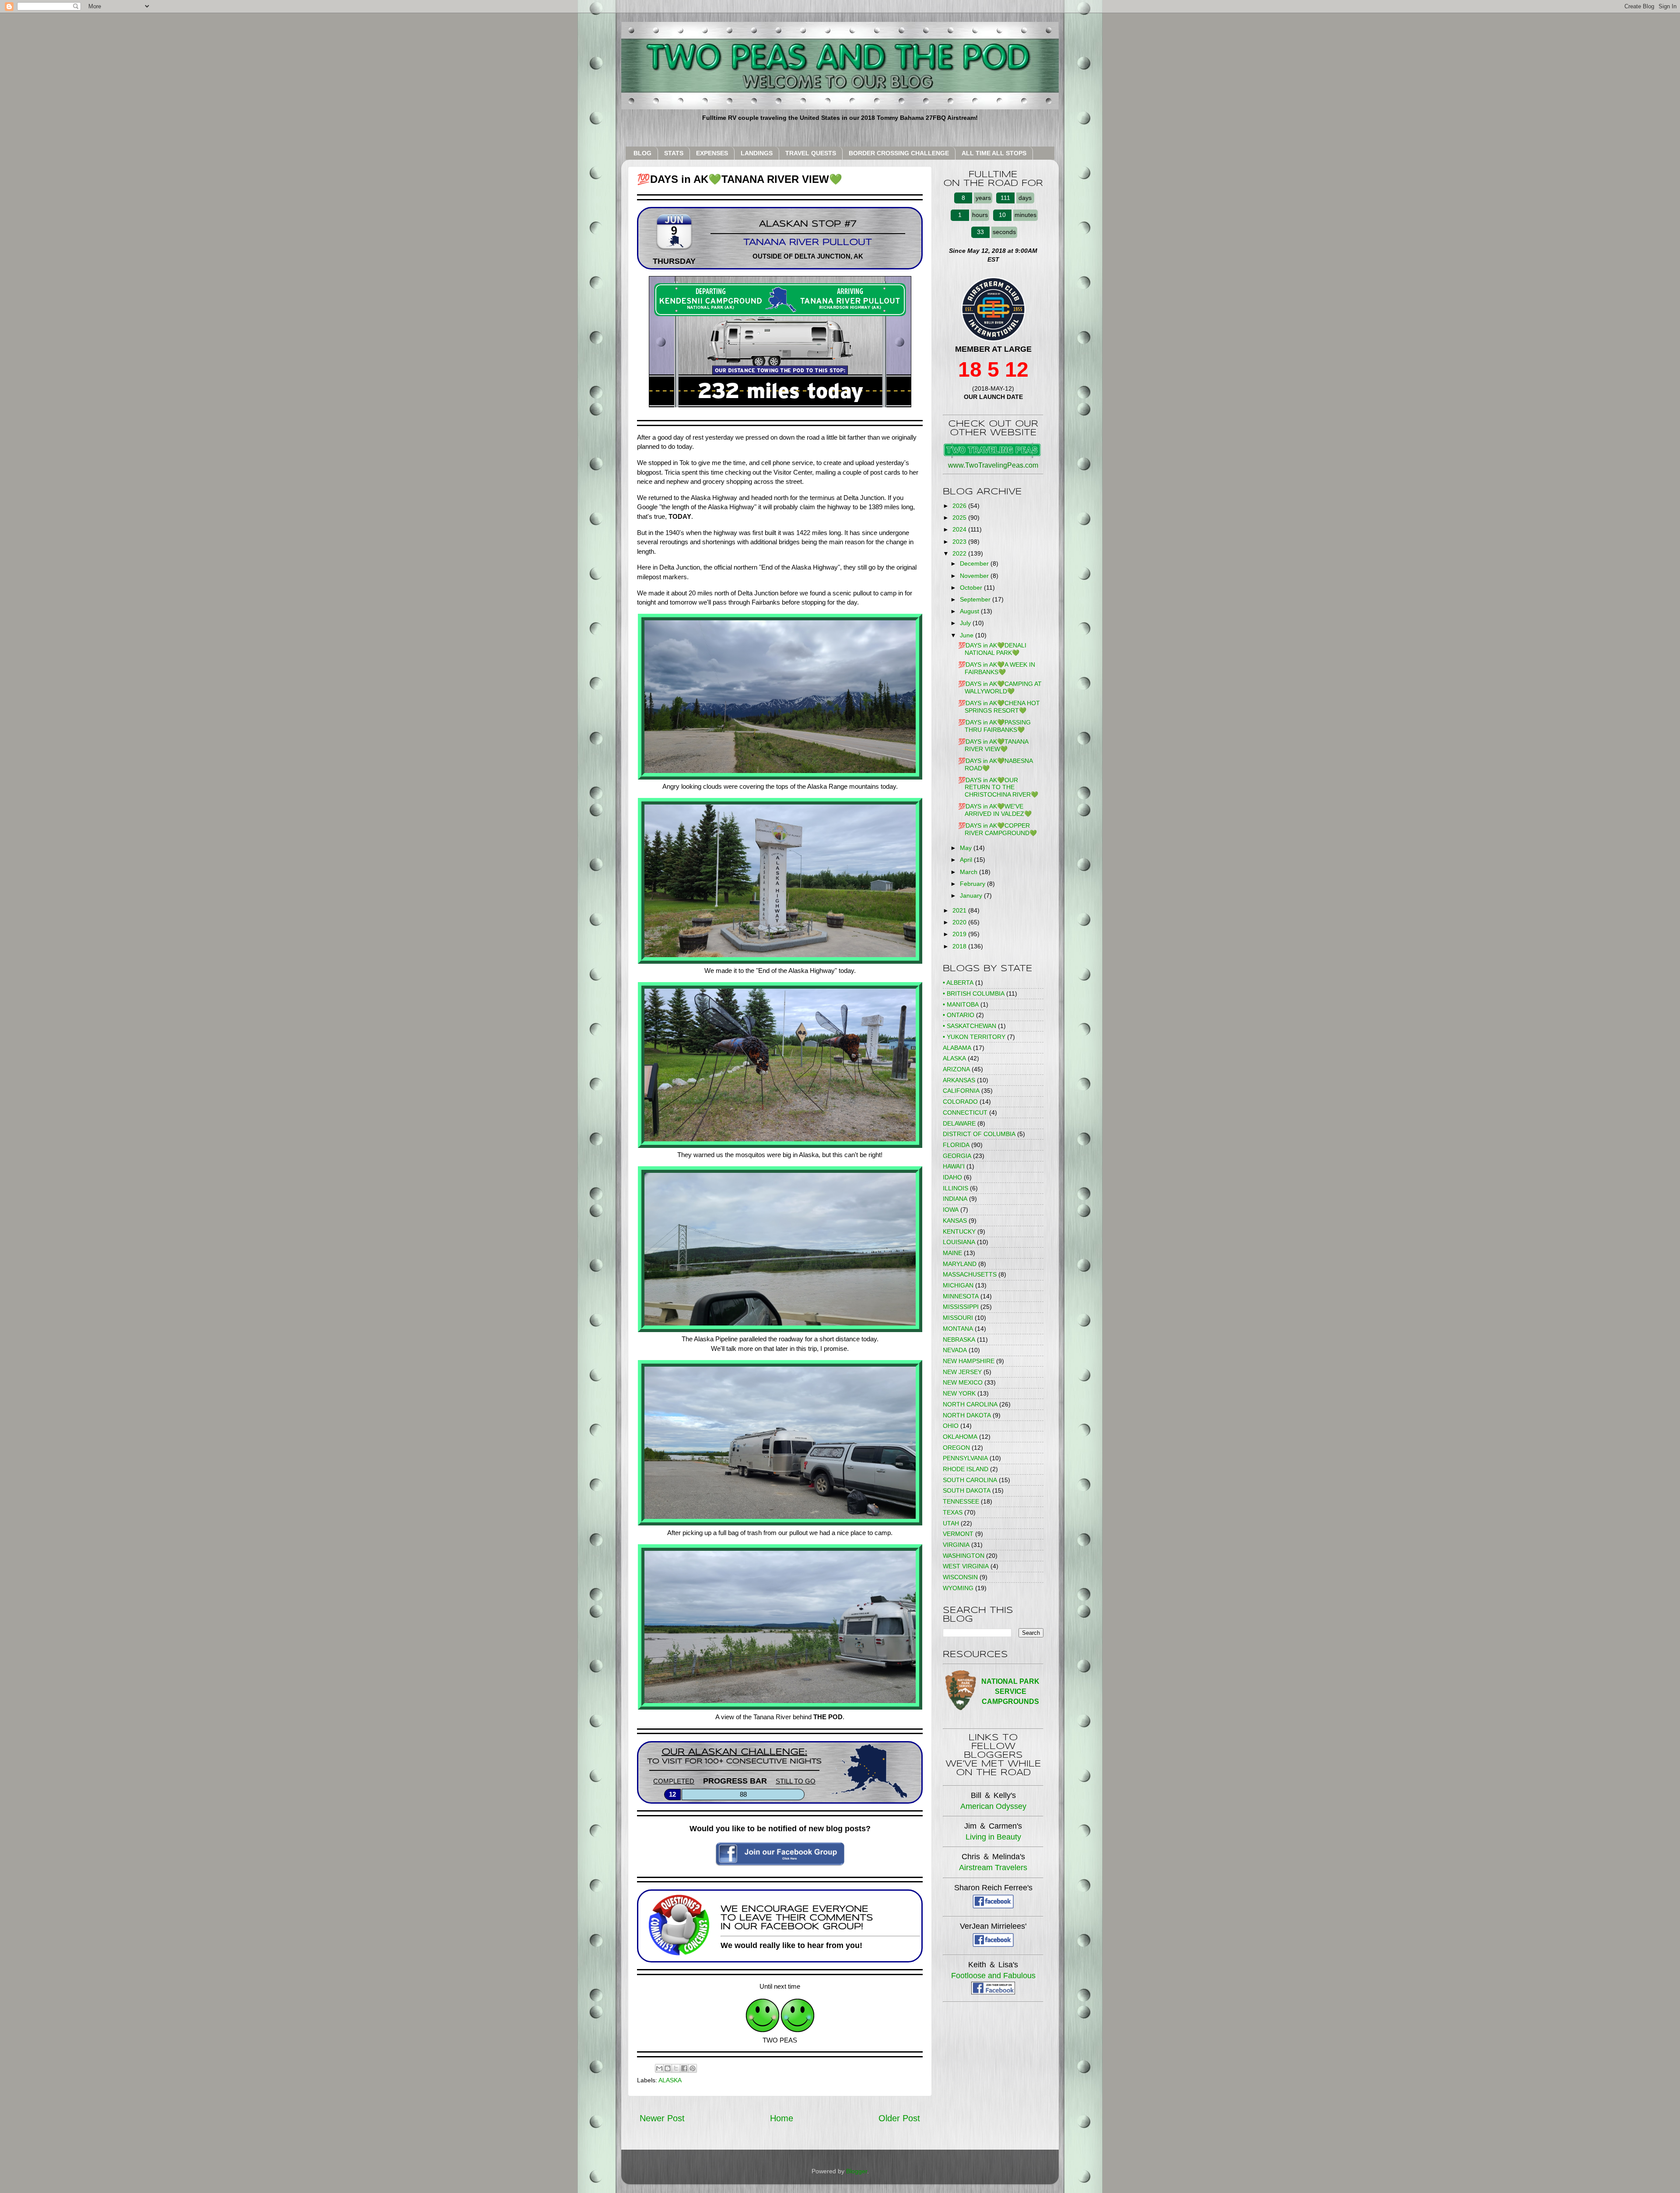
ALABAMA (957, 1048)
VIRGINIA (956, 1545)
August (970, 611)
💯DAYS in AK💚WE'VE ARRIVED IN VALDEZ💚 (995, 810)
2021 (960, 910)
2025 (960, 518)
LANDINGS (757, 153)
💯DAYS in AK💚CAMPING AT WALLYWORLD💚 (1000, 687)
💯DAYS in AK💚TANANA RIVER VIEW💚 (993, 745)
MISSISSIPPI (961, 1307)
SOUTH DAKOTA (967, 1490)
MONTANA (958, 1329)
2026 (960, 506)
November (975, 576)
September (976, 599)
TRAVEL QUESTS (811, 153)
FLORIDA (956, 1145)
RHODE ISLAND (966, 1469)
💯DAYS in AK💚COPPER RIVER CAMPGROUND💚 (997, 829)
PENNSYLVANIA (965, 1458)
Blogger (857, 2171)
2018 (960, 946)
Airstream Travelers (993, 1868)
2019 (960, 934)
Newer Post (662, 2118)
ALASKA (670, 2080)
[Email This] (659, 2068)
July (966, 623)
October (972, 588)
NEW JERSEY (962, 1372)
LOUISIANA (959, 1242)
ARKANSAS (959, 1080)
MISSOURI (958, 1318)
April (967, 860)
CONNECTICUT (965, 1112)
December (975, 563)
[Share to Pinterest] (693, 2068)
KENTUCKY (959, 1231)
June (968, 635)
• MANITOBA (961, 1004)
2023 (960, 542)
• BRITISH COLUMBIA (974, 993)
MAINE (952, 1253)
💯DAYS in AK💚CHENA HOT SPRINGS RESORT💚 (999, 707)
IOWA (951, 1210)
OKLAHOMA (960, 1437)
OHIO (951, 1426)
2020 (960, 922)
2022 (960, 553)
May (967, 848)
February (973, 884)
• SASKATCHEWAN (969, 1026)
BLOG (642, 153)
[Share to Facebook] (684, 2068)
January (972, 895)
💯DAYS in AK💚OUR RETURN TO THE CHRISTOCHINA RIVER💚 (998, 787)
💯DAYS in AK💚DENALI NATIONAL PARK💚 (992, 649)
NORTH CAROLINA (970, 1404)
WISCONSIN (960, 1577)
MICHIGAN (958, 1285)
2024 (960, 529)
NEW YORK (959, 1393)
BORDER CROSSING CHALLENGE (899, 153)
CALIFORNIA (961, 1091)
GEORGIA (957, 1156)
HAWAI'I (954, 1166)
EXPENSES (712, 153)
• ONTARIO (959, 1015)
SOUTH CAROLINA (970, 1480)
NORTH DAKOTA (967, 1415)
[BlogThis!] (668, 2068)
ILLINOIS (955, 1188)
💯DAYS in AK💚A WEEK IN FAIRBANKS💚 (997, 668)
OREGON (956, 1448)
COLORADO (960, 1102)
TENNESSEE (961, 1501)
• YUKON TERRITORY (974, 1037)
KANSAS (955, 1221)
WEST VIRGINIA (966, 1566)
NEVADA (955, 1350)
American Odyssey (993, 1806)
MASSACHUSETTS (970, 1274)
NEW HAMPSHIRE (969, 1361)
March (969, 872)
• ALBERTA (958, 983)
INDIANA (955, 1199)
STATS (674, 153)
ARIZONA (956, 1069)
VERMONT (958, 1534)
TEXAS (953, 1512)
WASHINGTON (964, 1556)
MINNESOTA (961, 1296)
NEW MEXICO (963, 1382)
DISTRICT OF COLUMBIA (979, 1134)
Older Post (899, 2118)
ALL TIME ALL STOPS (994, 153)
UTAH (951, 1523)
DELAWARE (959, 1123)
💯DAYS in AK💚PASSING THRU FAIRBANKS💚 (994, 726)
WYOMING (958, 1588)
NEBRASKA (959, 1340)
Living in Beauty (993, 1837)
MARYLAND (960, 1264)
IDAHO (952, 1177)
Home (782, 2118)
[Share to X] (676, 2068)
